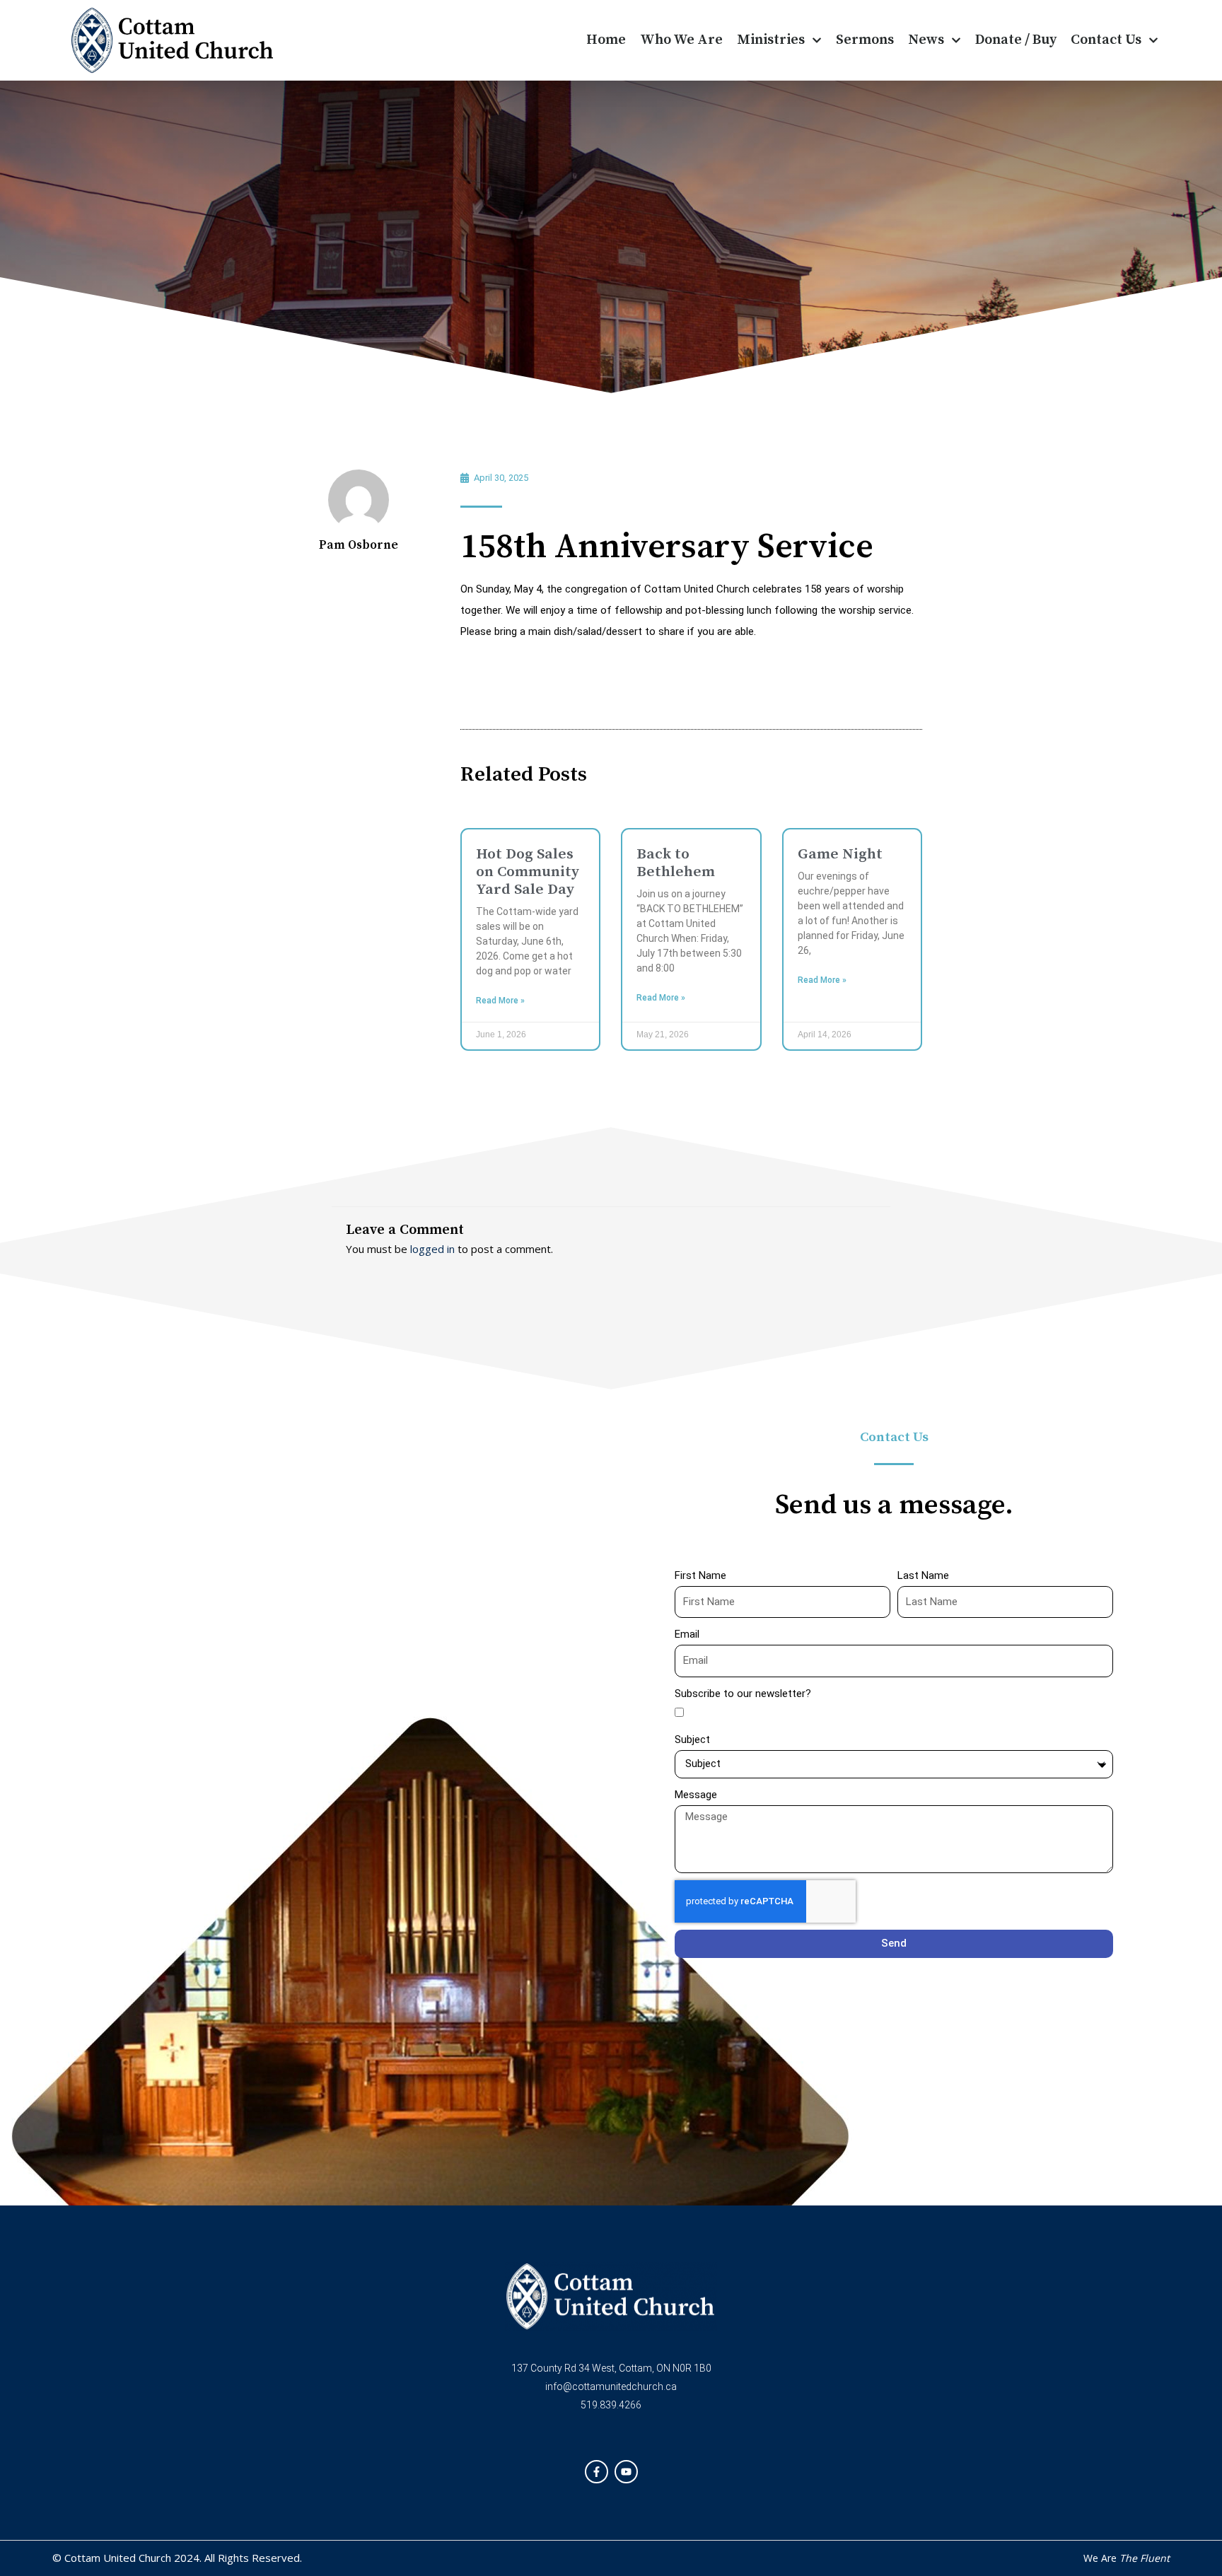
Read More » (500, 1001)
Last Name (923, 1575)
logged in (432, 1249)
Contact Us (1106, 40)
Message (696, 1795)
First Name (700, 1575)
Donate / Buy (1016, 40)
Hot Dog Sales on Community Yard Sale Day (528, 872)
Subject (692, 1739)
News (926, 40)
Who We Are (681, 40)
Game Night (840, 854)
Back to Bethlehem (676, 863)
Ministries (771, 40)
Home (606, 40)
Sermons (865, 40)
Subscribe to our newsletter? (743, 1694)
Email (687, 1634)
